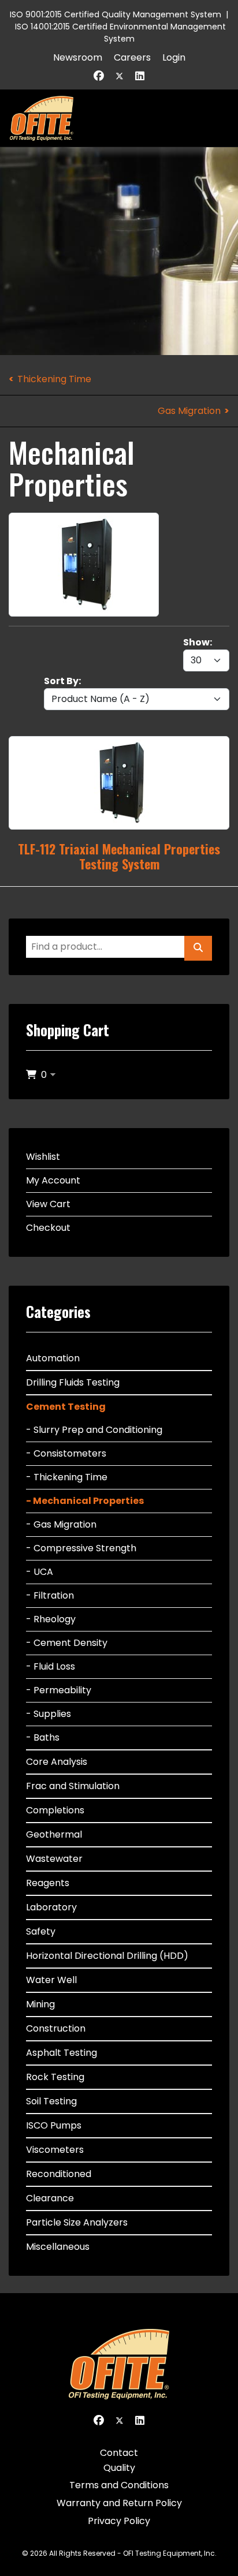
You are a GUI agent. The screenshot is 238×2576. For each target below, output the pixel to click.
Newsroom (78, 57)
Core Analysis (57, 1762)
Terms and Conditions (119, 2485)
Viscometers (55, 2150)
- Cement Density (67, 1643)
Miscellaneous (58, 2247)
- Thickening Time (67, 1477)
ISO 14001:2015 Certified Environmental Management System (120, 33)
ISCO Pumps (54, 2125)
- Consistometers (66, 1453)
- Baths (43, 1737)
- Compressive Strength (81, 1548)
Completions (55, 1810)
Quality (119, 2468)
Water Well (51, 1980)
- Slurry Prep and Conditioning (94, 1430)
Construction (56, 2028)
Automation (53, 1358)
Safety (41, 1931)
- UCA (40, 1572)
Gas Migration (189, 411)
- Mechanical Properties (85, 1501)
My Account (53, 1180)
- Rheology (51, 1619)
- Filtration (50, 1595)
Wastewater (54, 1859)
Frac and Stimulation (73, 1786)
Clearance (50, 2198)
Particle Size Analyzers (77, 2222)
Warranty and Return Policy (119, 2503)
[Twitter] (120, 76)
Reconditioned (59, 2174)
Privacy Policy (119, 2521)
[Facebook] (99, 76)
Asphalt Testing (62, 2053)
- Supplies (49, 1714)
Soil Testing (51, 2101)
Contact (119, 2453)
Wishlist (43, 1157)
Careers (132, 57)
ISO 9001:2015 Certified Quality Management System (116, 14)
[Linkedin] (140, 76)
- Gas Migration (61, 1524)
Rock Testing (55, 2077)
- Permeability (59, 1690)
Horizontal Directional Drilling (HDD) (107, 1956)
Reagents (48, 1883)
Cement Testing (66, 1407)
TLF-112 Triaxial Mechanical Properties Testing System (119, 856)
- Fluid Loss (51, 1666)
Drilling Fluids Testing (73, 1382)
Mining (40, 2004)
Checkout (48, 1228)
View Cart (48, 1204)
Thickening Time (54, 379)
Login (174, 57)
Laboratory (51, 1907)
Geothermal (54, 1834)
